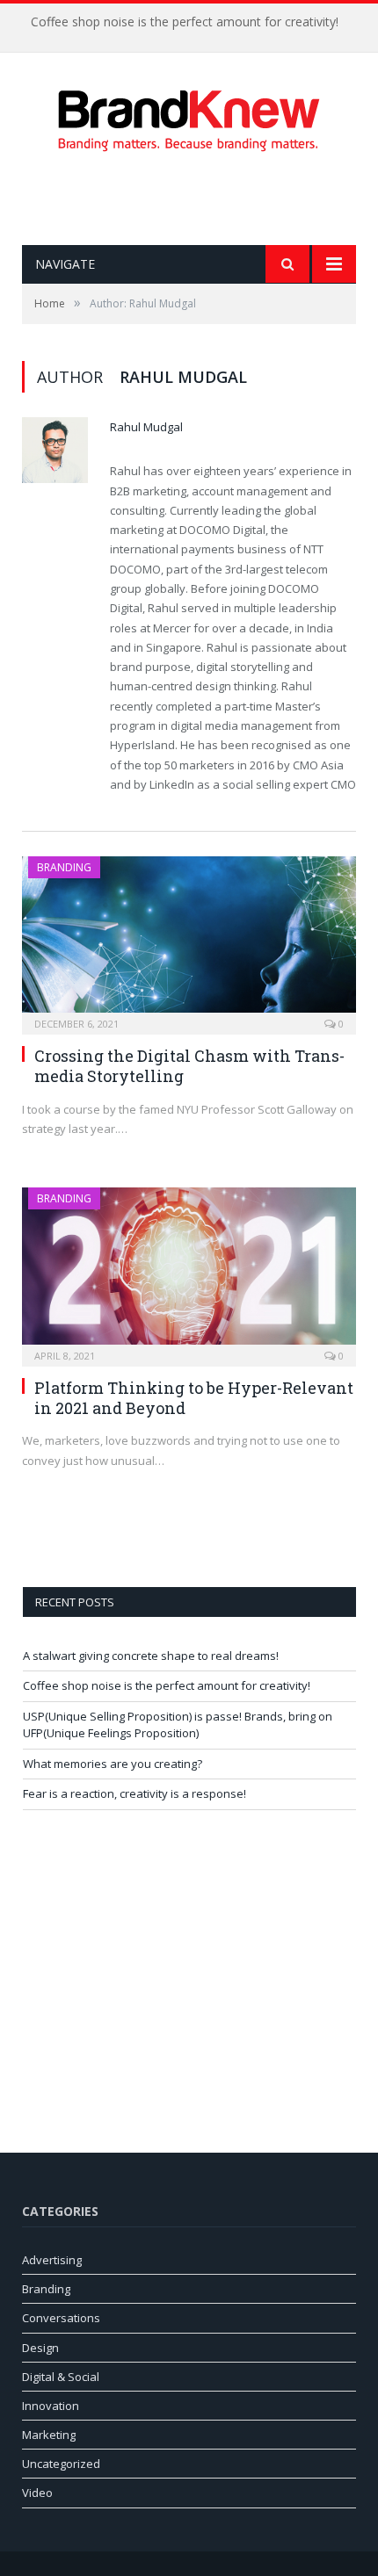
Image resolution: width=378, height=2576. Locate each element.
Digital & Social (61, 2377)
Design (40, 2348)
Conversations (61, 2318)
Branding (64, 867)
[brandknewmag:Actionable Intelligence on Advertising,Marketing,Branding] (189, 116)
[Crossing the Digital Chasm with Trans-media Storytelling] (189, 940)
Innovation (51, 2406)
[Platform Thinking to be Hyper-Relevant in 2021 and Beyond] (189, 1271)
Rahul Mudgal (146, 427)
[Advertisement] (200, 198)
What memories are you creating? (113, 1764)
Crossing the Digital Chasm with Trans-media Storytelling (189, 1066)
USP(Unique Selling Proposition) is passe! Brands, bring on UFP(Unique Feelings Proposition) (178, 1725)
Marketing (49, 2435)
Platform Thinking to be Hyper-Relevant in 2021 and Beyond (194, 1398)
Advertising (52, 2260)
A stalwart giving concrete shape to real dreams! (151, 1656)
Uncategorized (61, 2464)
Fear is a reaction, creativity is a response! (134, 1793)
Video (37, 2493)
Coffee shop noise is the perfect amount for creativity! (185, 22)
